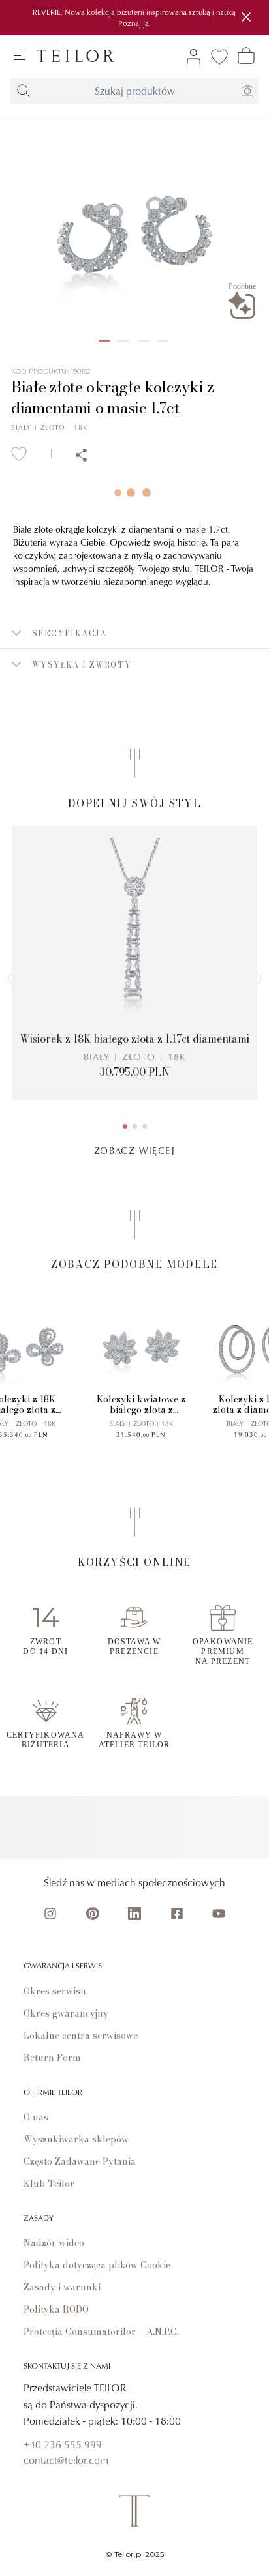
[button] (134, 633)
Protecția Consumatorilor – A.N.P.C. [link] (101, 2332)
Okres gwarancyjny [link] (66, 2013)
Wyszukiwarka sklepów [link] (76, 2139)
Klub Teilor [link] (49, 2184)
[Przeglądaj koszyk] (246, 55)
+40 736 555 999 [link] (63, 2444)
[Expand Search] (24, 91)
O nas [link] (36, 2117)
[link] (75, 56)
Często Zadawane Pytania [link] (80, 2161)
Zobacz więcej (134, 1150)
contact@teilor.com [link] (66, 2460)
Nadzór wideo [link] (54, 2243)
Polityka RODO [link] (56, 2309)
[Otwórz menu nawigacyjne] (20, 56)
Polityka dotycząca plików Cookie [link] (97, 2265)
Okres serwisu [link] (55, 1991)
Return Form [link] (52, 2058)
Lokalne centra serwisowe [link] (81, 2036)
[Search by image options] (247, 91)
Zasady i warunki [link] (62, 2287)
